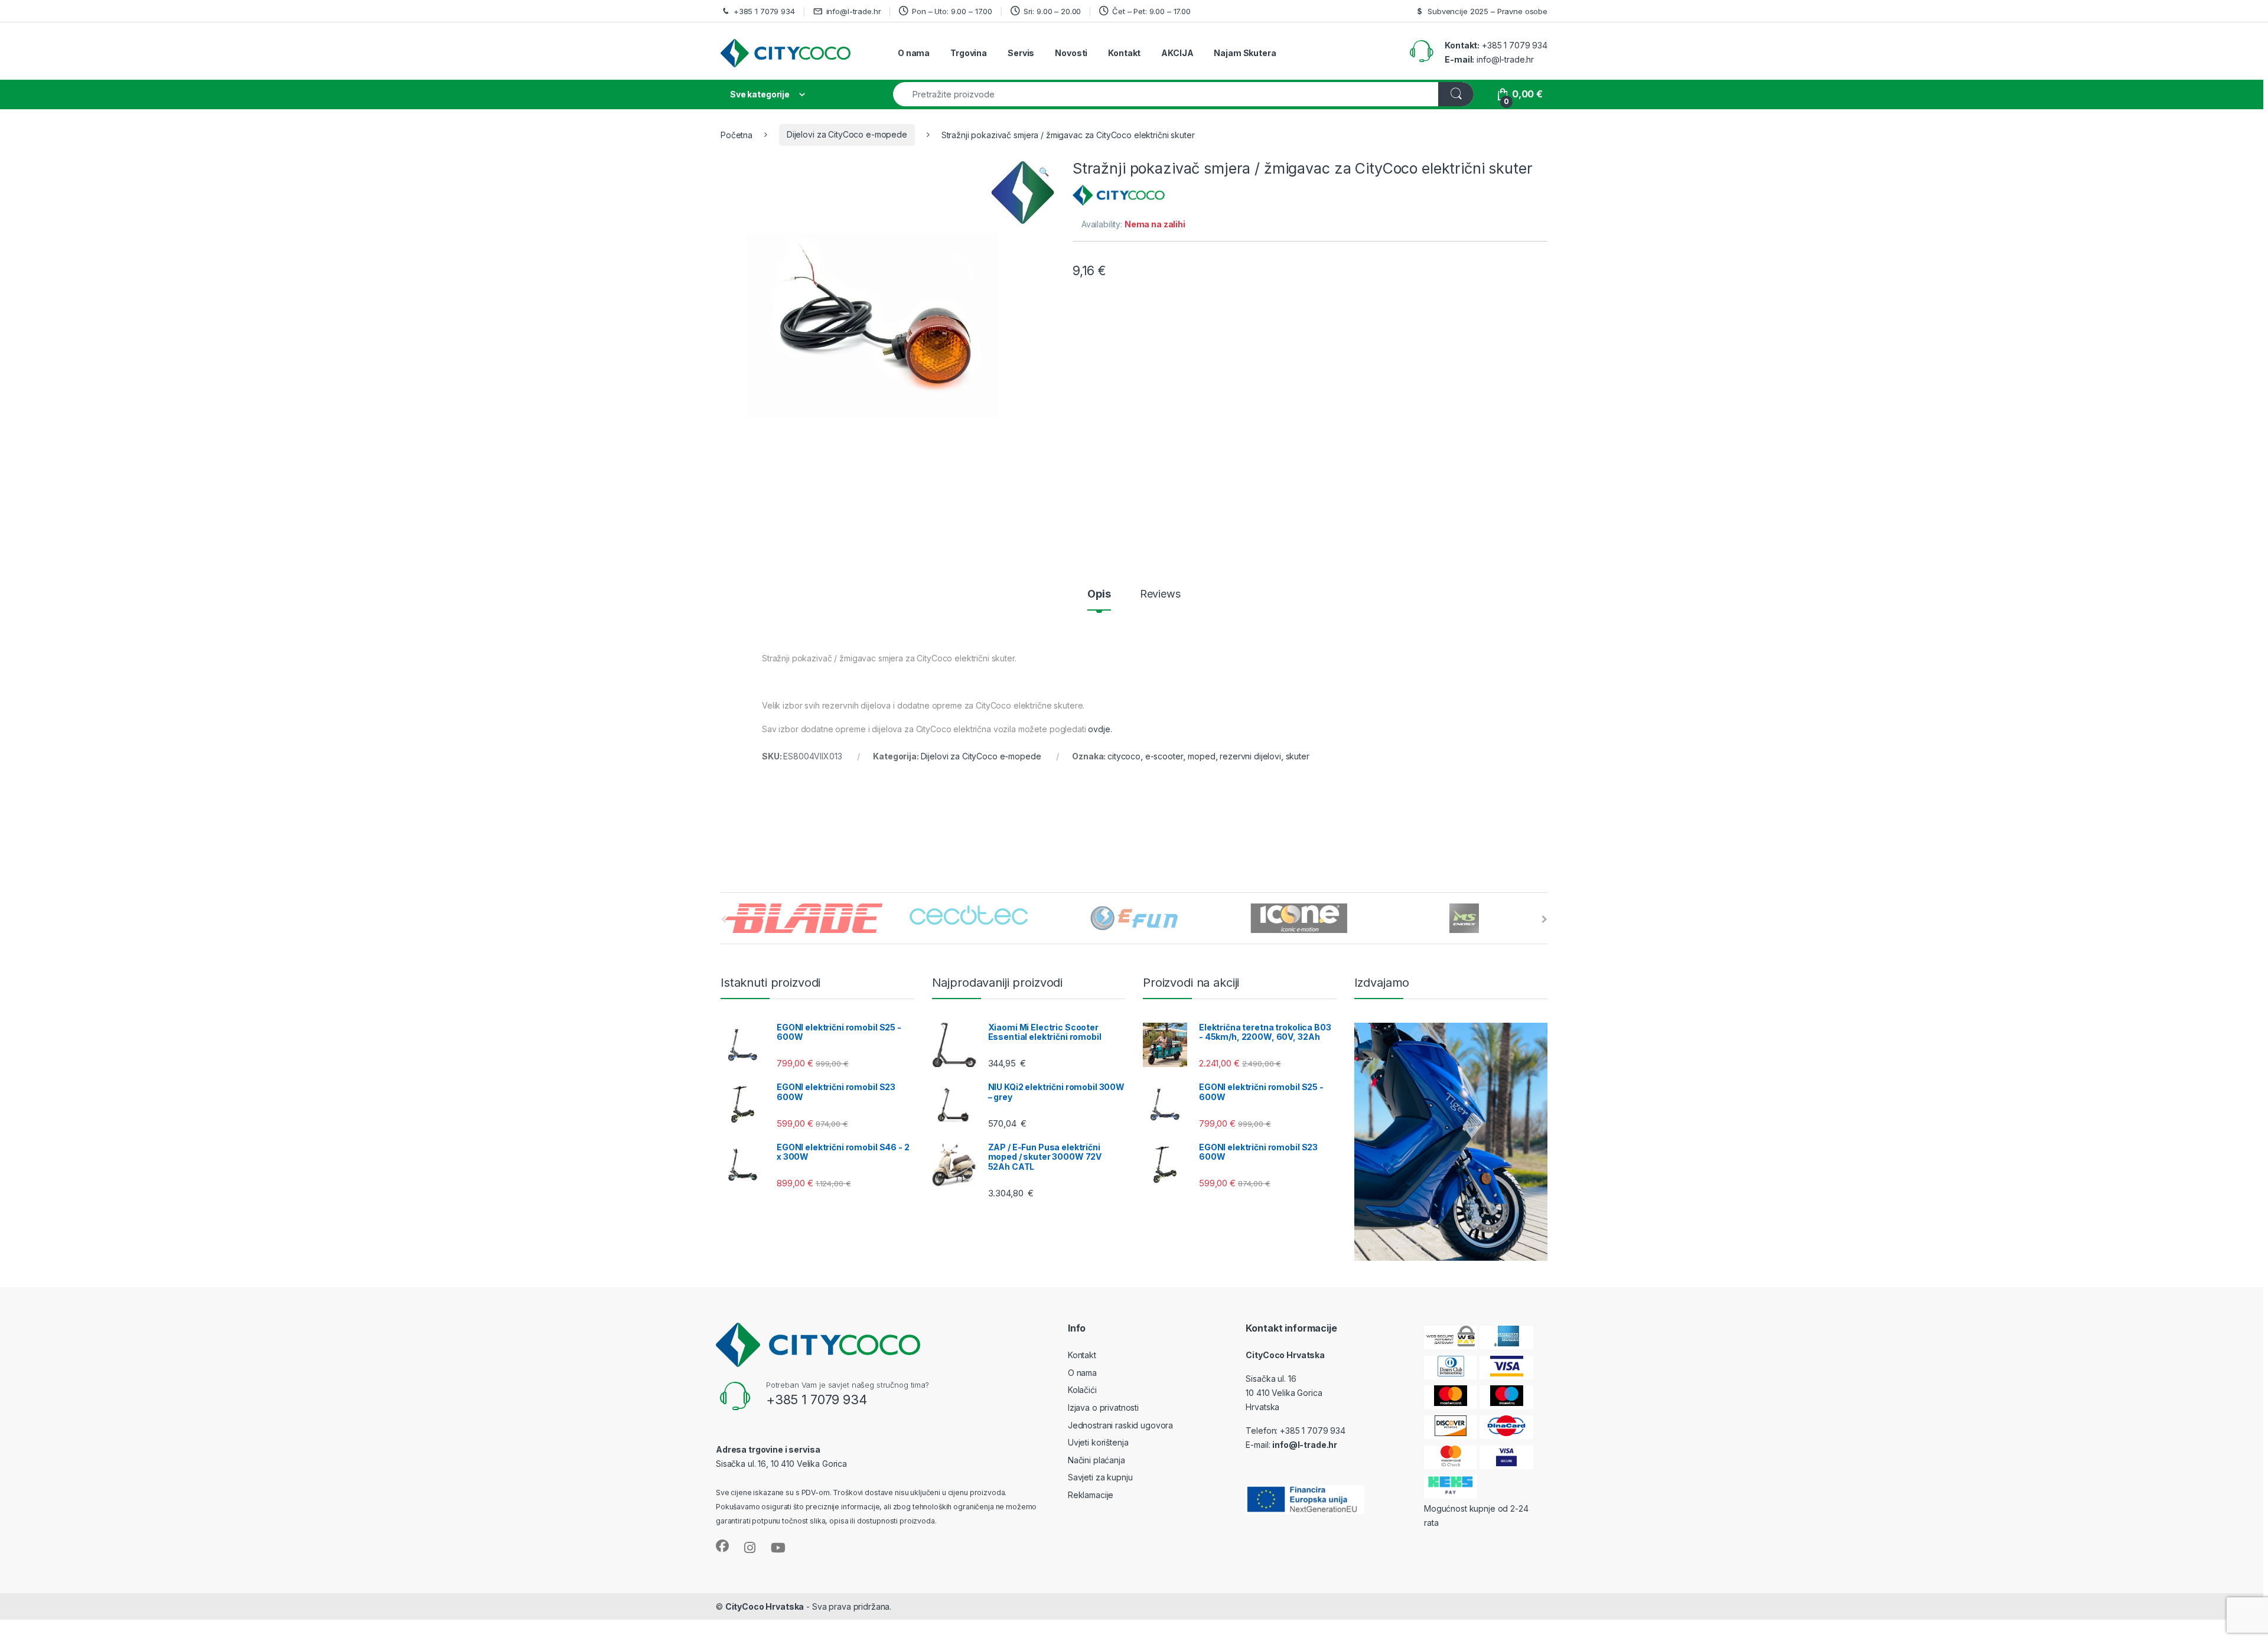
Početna (737, 134)
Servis (1021, 53)
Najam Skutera (1245, 53)
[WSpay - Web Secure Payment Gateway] (1451, 1337)
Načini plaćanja (1096, 1460)
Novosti (1071, 53)
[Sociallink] (722, 1546)
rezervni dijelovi (1250, 756)
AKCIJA (1177, 53)
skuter (1298, 756)
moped (1201, 756)
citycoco (1124, 756)
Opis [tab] (1099, 594)
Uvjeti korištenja (1098, 1442)
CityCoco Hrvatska (765, 1606)
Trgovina (969, 53)
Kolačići (1082, 1390)
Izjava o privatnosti (1103, 1407)
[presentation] (1544, 919)
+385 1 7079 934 (764, 11)
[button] (1044, 172)
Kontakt (1124, 53)
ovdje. (1100, 729)
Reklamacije (1091, 1495)
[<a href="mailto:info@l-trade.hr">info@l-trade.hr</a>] (820, 11)
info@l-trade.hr (854, 11)
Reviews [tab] (1160, 594)
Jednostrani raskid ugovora (1120, 1425)
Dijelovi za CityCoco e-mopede (847, 134)
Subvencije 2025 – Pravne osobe (1487, 11)
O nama (914, 53)
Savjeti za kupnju (1100, 1477)
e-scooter (1164, 756)
